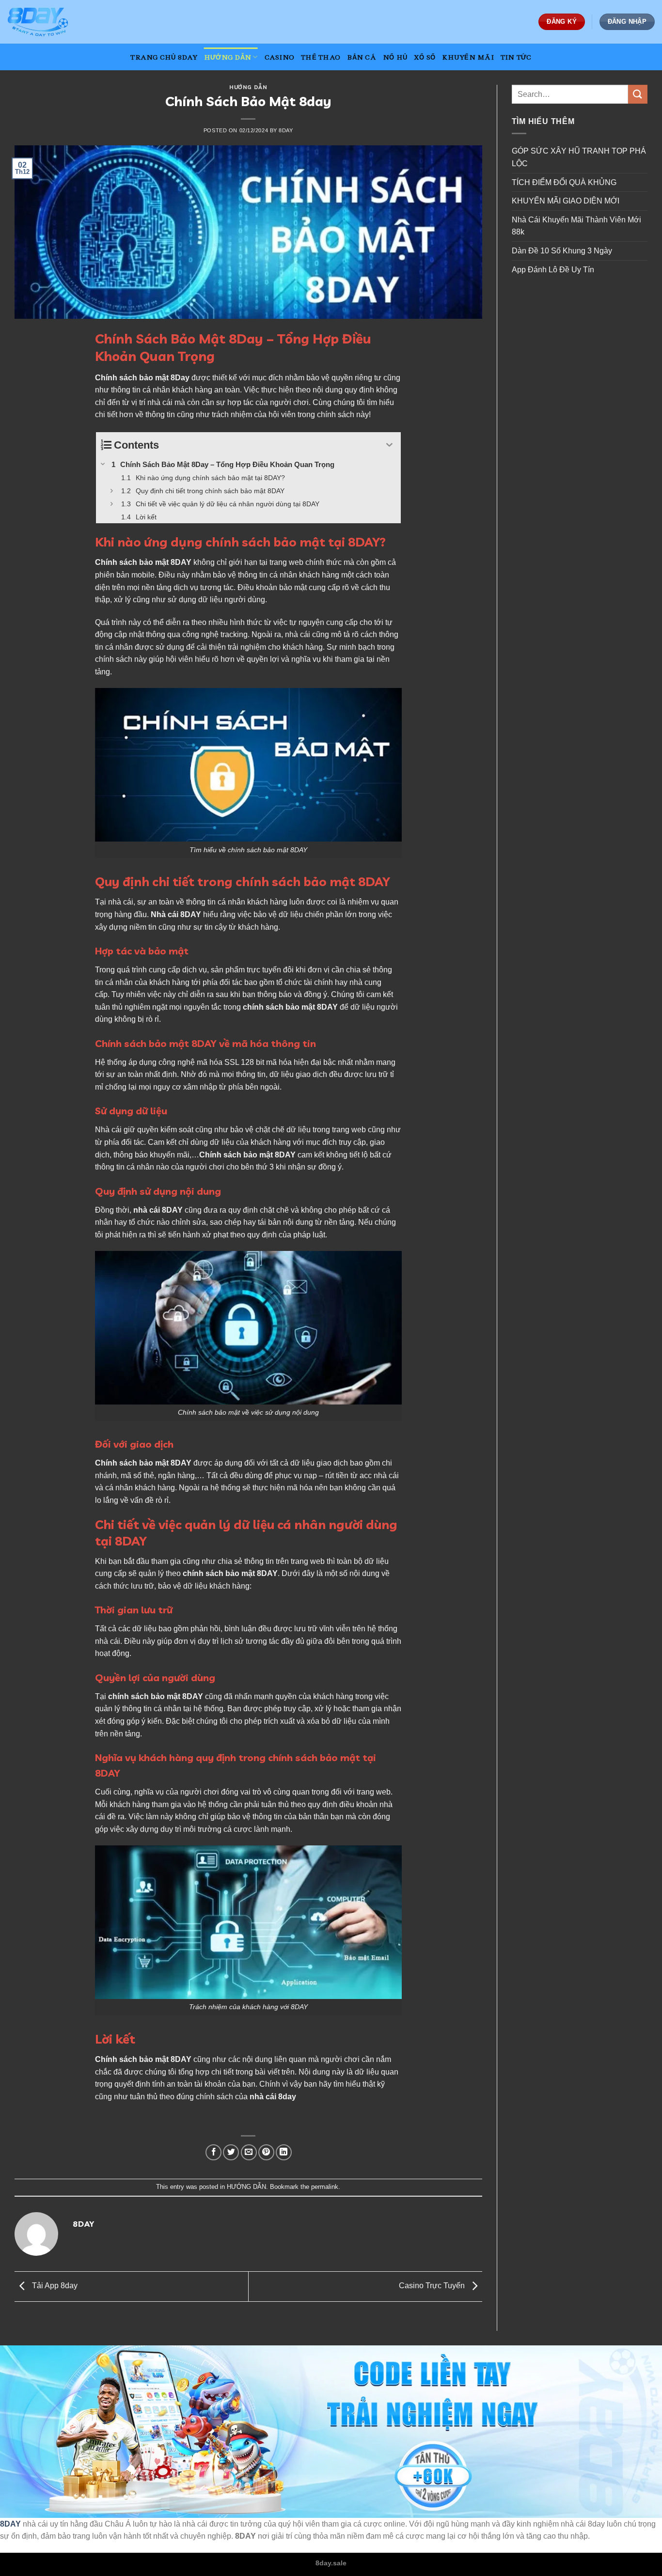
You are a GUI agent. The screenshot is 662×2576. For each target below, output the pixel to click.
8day (286, 130)
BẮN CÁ (362, 57)
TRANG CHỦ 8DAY (164, 57)
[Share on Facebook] (213, 2152)
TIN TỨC (516, 57)
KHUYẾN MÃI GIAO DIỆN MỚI (567, 201)
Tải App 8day (54, 2286)
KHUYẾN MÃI (468, 57)
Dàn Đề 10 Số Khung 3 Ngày (562, 251)
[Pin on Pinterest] (266, 2152)
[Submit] (638, 94)
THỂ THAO (321, 57)
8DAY (10, 2524)
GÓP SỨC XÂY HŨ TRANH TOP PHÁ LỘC (579, 157)
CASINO (280, 57)
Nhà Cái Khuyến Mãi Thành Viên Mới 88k (576, 226)
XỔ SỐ (425, 57)
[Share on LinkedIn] (284, 2152)
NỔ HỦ (395, 57)
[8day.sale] (56, 22)
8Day (180, 378)
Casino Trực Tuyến (433, 2286)
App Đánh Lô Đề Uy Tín (553, 270)
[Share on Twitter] (231, 2152)
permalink (325, 2187)
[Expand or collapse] (390, 445)
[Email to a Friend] (249, 2152)
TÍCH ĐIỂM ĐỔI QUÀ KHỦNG (564, 182)
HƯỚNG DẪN (228, 57)
